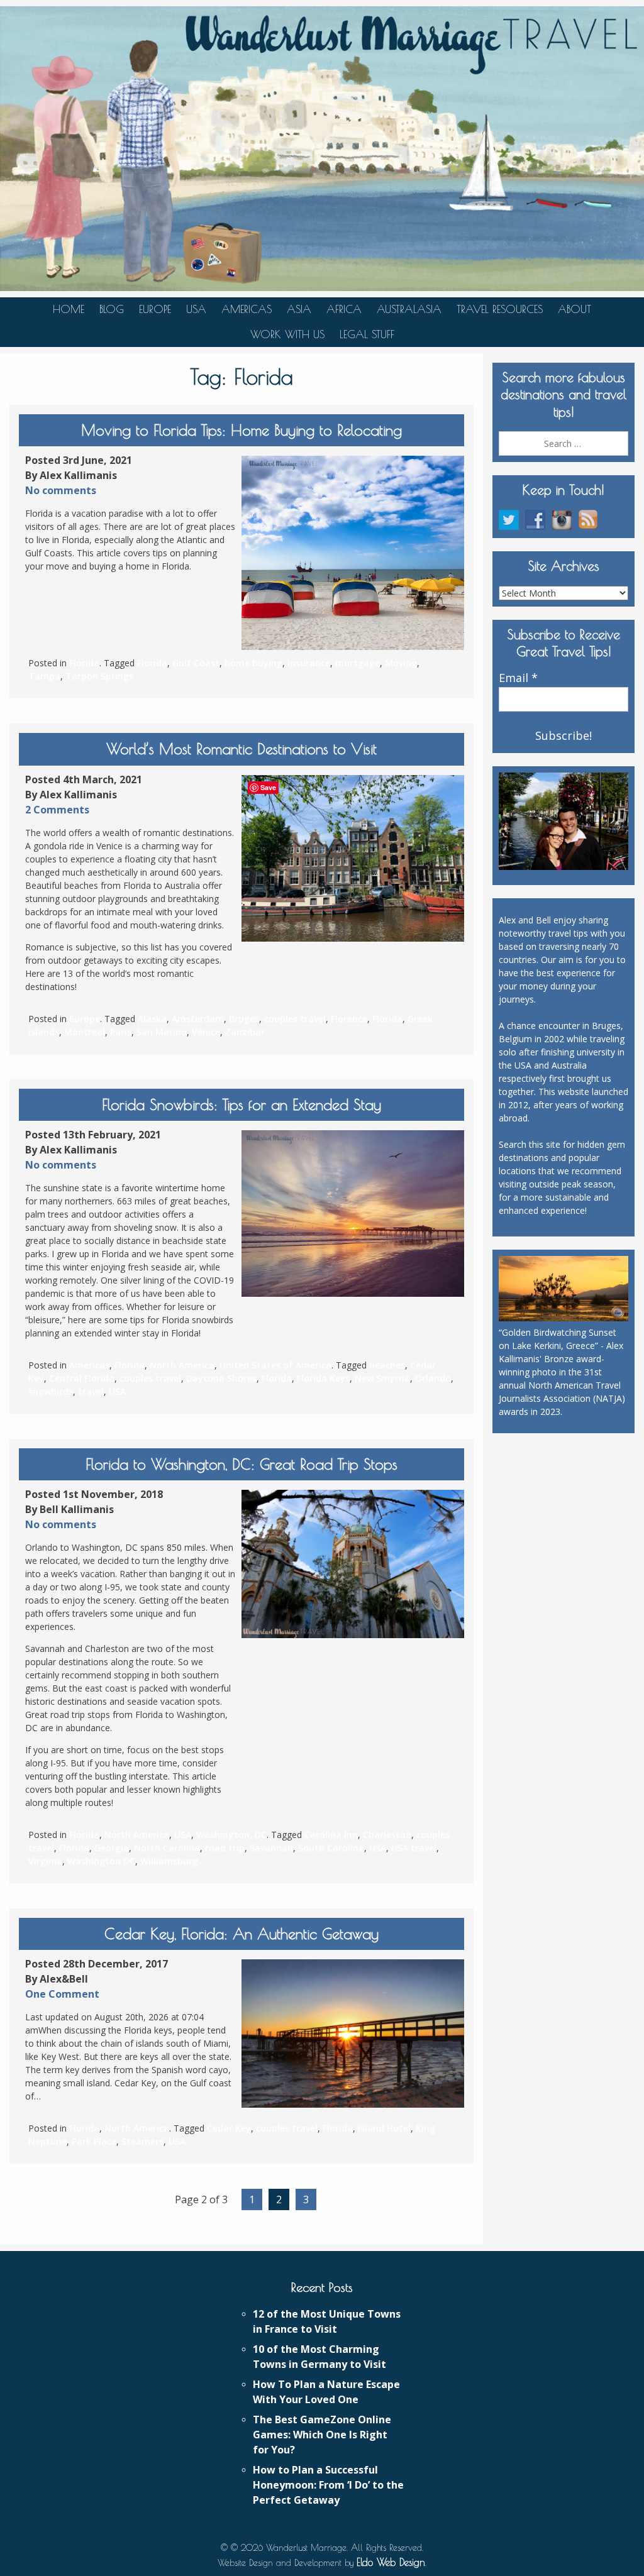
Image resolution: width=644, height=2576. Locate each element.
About (575, 309)
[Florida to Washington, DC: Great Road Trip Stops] (353, 1564)
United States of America (275, 1365)
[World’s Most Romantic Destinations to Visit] (353, 859)
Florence (349, 1019)
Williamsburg (169, 1861)
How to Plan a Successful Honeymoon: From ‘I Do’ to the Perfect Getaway (328, 2485)
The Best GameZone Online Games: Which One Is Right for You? (322, 2435)
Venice (206, 1032)
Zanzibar (245, 1032)
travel (91, 1391)
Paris (121, 1032)
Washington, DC (231, 1835)
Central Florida (82, 1378)
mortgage (358, 663)
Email (518, 678)
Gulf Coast (196, 663)
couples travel (295, 1019)
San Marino (162, 1032)
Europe (155, 309)
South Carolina (331, 1848)
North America (182, 1365)
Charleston (387, 1835)
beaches (387, 1365)
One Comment (62, 1994)
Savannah (271, 1848)
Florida (84, 663)
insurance (309, 663)
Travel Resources (500, 309)
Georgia (112, 1848)
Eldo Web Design (391, 2562)
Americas (247, 309)
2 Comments (57, 810)
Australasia (409, 309)
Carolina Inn (331, 1835)
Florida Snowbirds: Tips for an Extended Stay (241, 1104)
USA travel (414, 1848)
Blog (112, 309)
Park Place (94, 2141)
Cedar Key (229, 2128)
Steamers (142, 2141)
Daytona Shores (221, 1378)
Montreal (85, 1032)
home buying (253, 663)
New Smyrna (382, 1378)
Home (69, 309)
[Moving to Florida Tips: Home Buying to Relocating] (353, 553)
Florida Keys (323, 1378)
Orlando (433, 1378)
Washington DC (101, 1861)
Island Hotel (384, 2128)
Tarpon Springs (99, 676)
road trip (225, 1848)
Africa (344, 309)
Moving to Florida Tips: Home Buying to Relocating (241, 430)
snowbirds (51, 1391)
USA (196, 309)
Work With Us (287, 334)
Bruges (244, 1019)
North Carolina (167, 1848)
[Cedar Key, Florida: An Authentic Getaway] (353, 2034)
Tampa (44, 676)
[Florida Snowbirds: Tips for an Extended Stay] (353, 1214)
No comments (61, 490)
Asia (299, 309)
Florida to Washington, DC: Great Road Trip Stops (241, 1464)
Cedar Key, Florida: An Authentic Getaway (241, 1934)
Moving (401, 663)
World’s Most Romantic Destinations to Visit (241, 749)
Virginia (45, 1861)
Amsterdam (198, 1019)
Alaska (152, 1019)
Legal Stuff (367, 334)
